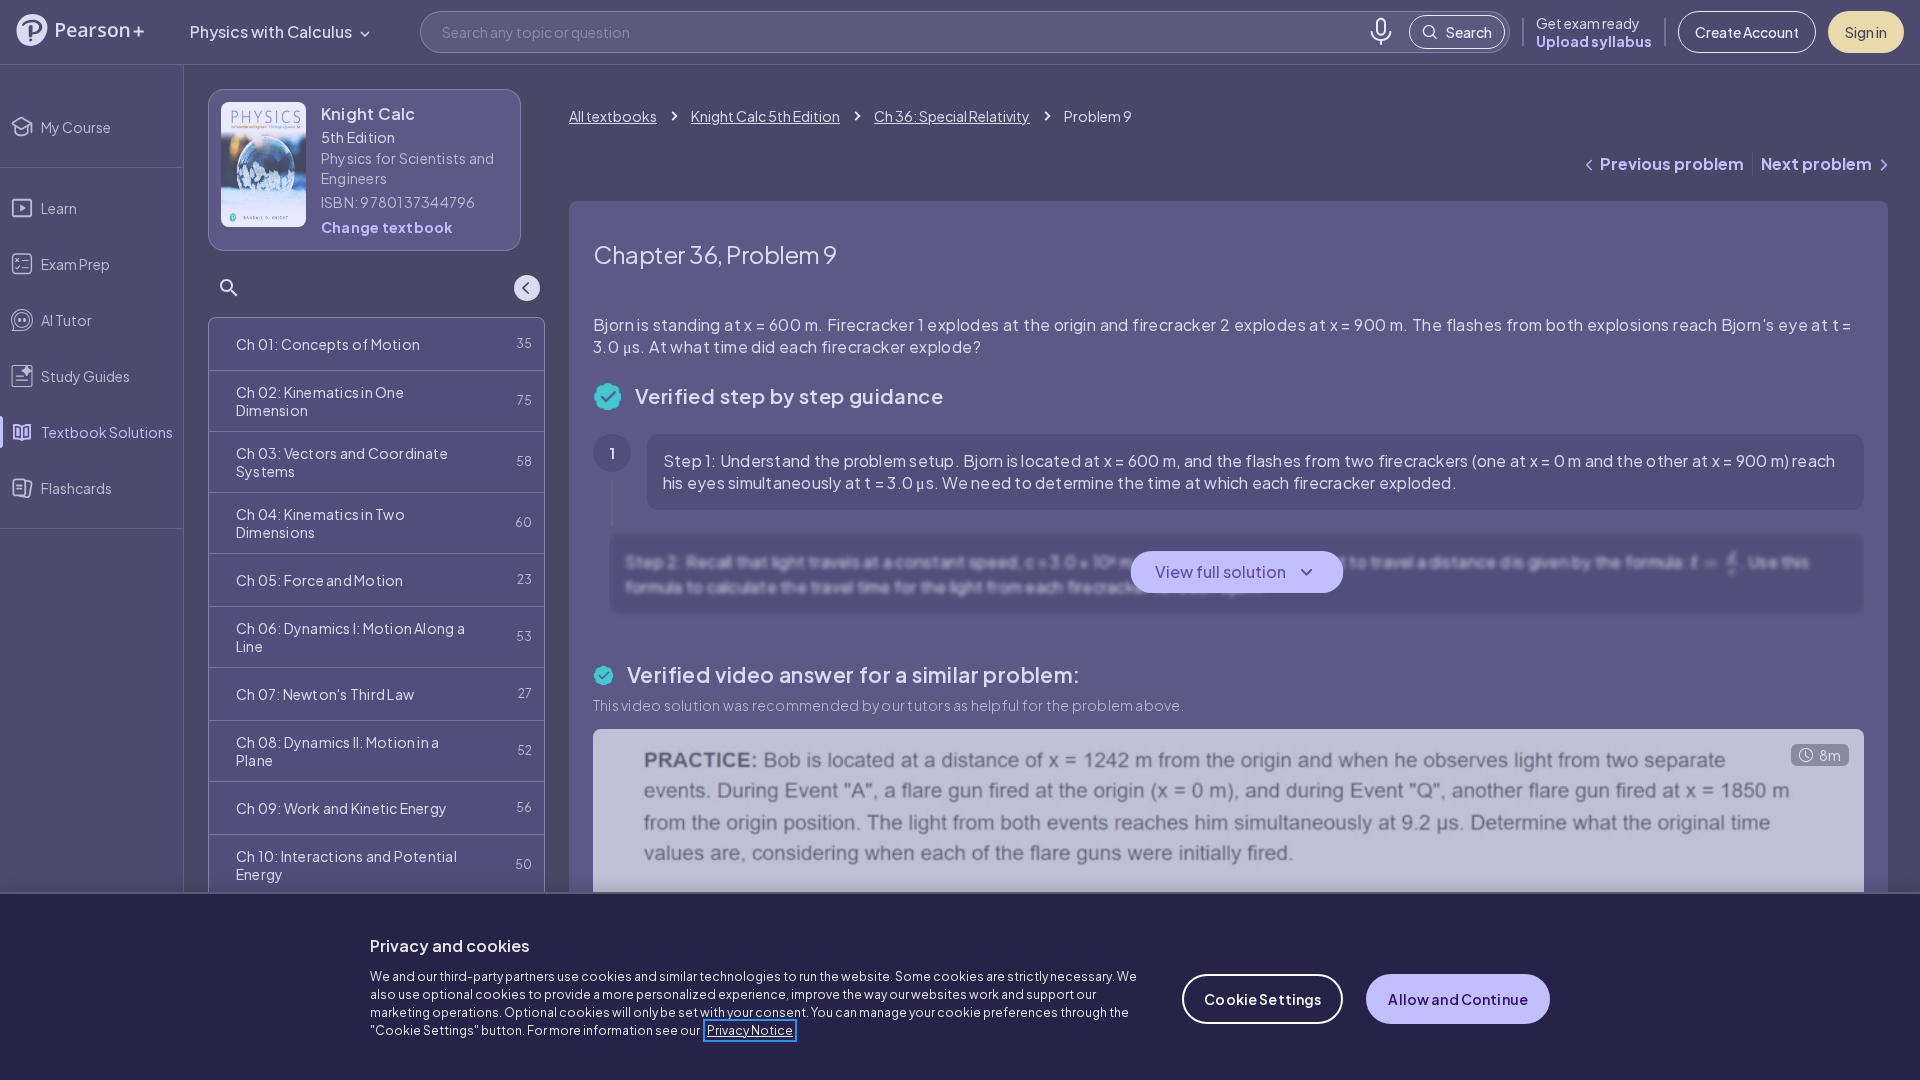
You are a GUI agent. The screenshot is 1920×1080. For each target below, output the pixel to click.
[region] (960, 986)
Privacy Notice (750, 1030)
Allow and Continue (1458, 999)
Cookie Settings (1262, 999)
